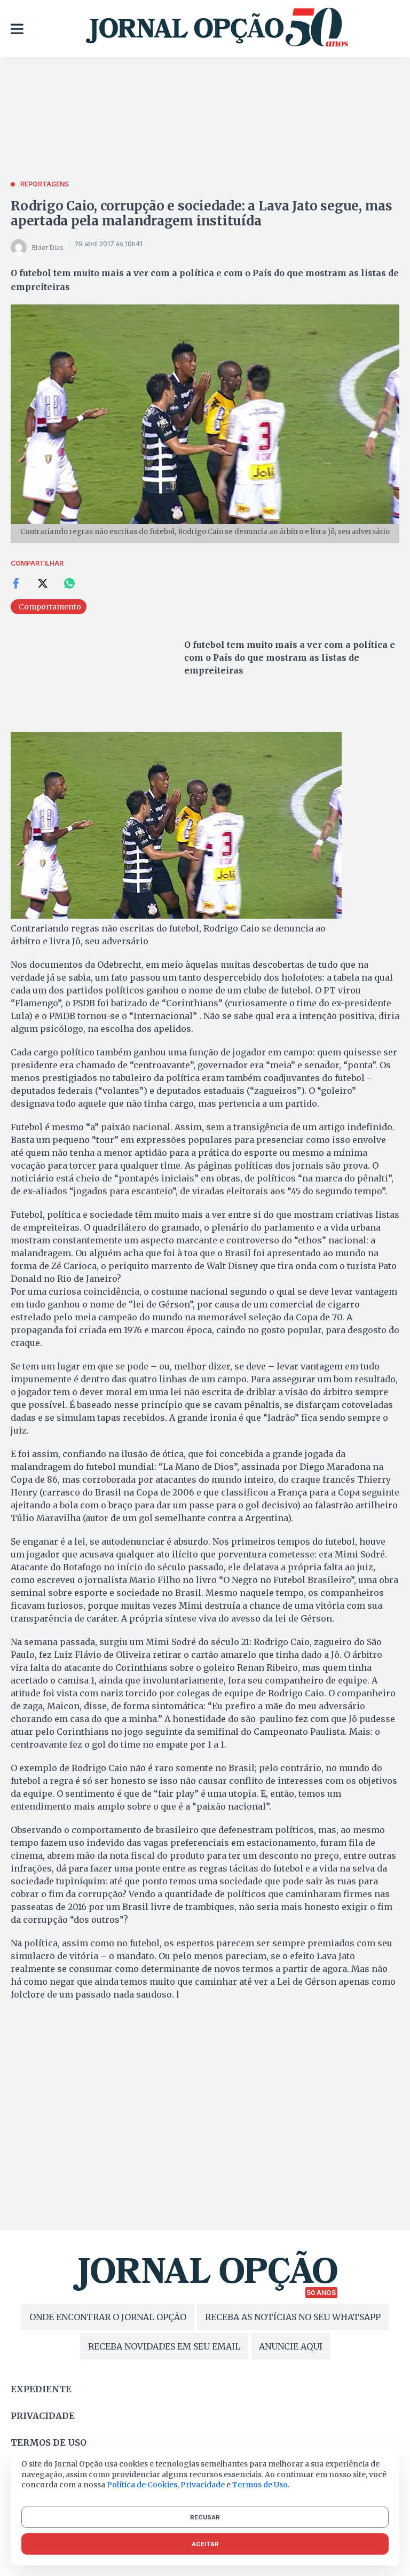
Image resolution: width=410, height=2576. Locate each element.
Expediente (41, 2389)
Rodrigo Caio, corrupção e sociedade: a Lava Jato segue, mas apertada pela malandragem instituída (202, 213)
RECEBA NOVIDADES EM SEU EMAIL (164, 2346)
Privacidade (43, 2416)
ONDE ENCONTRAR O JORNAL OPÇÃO (108, 2317)
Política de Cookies (142, 2485)
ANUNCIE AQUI (291, 2346)
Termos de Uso (260, 2485)
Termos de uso (49, 2442)
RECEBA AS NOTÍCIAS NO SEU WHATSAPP (293, 2317)
